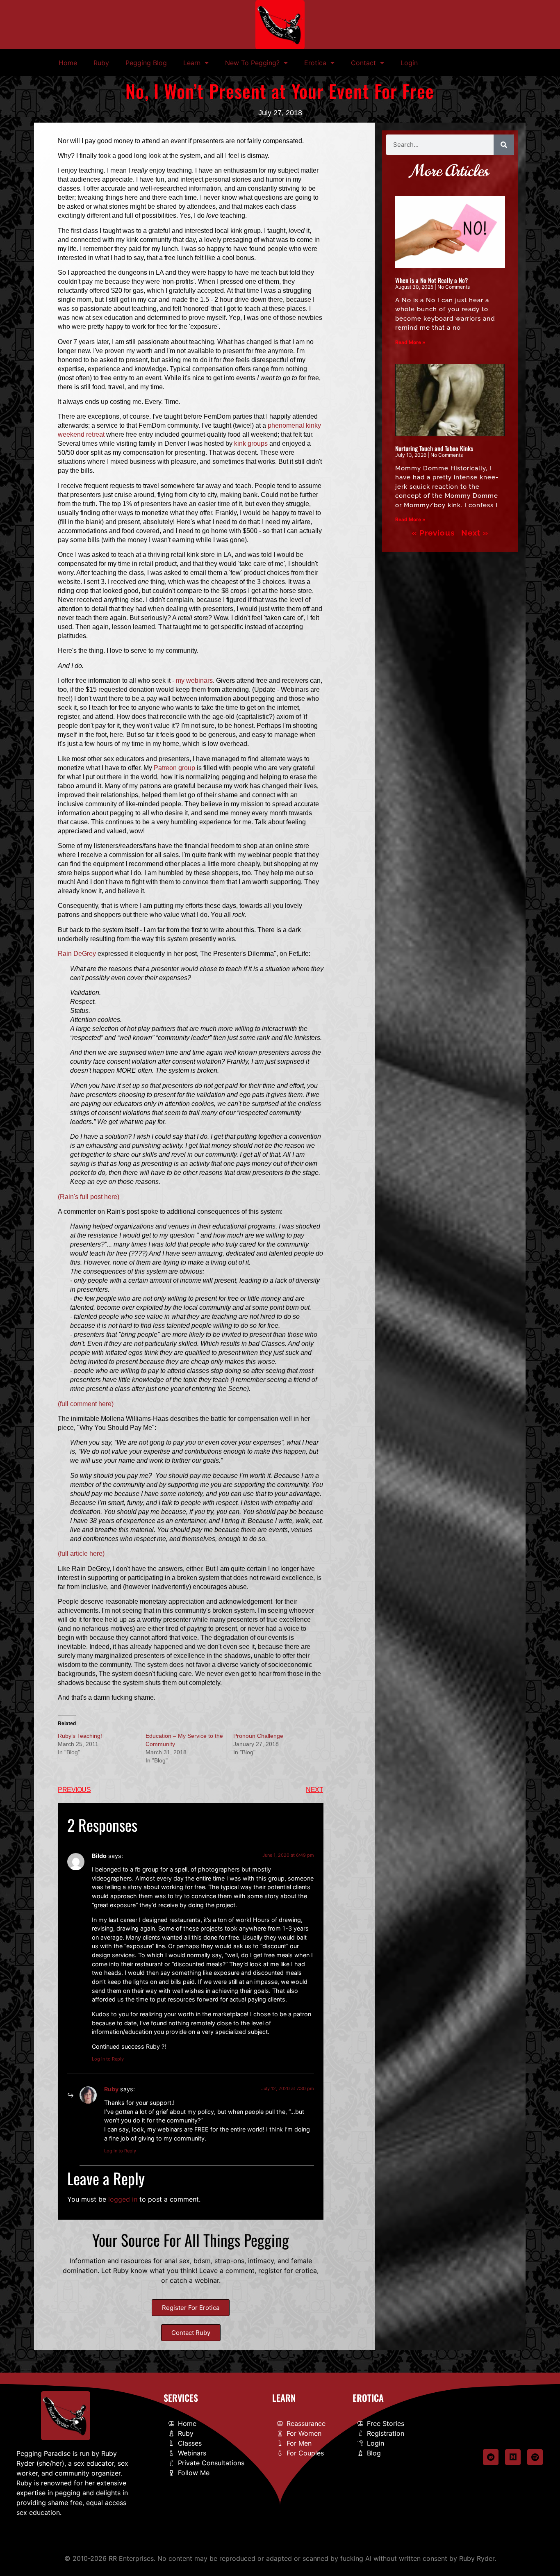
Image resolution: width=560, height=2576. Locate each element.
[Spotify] (535, 2457)
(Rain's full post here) (89, 1197)
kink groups (251, 443)
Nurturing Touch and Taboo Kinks (434, 448)
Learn (192, 63)
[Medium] (513, 2457)
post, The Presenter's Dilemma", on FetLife (247, 954)
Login (409, 63)
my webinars (194, 680)
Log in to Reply (108, 2059)
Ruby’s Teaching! (80, 1736)
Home (68, 63)
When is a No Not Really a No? (431, 280)
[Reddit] (491, 2457)
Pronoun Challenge (258, 1736)
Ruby (101, 63)
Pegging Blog (146, 63)
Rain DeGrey (77, 954)
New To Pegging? (252, 63)
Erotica (315, 63)
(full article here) (81, 1554)
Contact (363, 63)
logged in (123, 2199)
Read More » (410, 342)
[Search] (504, 145)
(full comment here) (86, 1404)
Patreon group (174, 768)
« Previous (433, 533)
